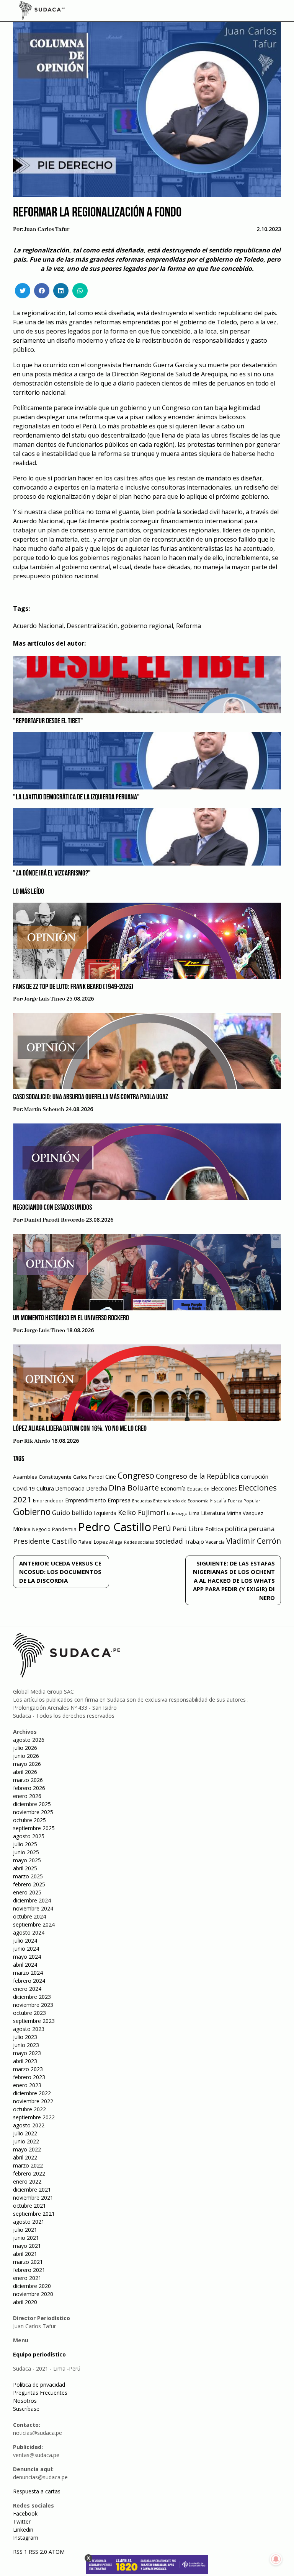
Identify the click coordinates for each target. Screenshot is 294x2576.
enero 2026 (27, 1796)
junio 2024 (26, 1949)
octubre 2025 (29, 1820)
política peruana (250, 1529)
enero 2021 (27, 2278)
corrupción (255, 1476)
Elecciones (224, 1488)
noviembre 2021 (33, 2198)
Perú (162, 1528)
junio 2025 (26, 1852)
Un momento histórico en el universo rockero (71, 1318)
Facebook (25, 2513)
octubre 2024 (29, 1916)
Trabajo (194, 1542)
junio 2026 (26, 1756)
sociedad (169, 1541)
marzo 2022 (28, 2165)
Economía (173, 1488)
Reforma (189, 626)
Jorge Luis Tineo (45, 999)
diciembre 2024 (32, 1900)
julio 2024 (25, 1941)
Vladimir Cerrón (254, 1541)
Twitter (22, 2521)
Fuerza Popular (244, 1501)
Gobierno (32, 1512)
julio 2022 (25, 2133)
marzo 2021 (28, 2262)
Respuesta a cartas (37, 2491)
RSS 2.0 (38, 2552)
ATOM (57, 2552)
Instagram (26, 2538)
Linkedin (23, 2530)
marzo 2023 (28, 2069)
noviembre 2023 (33, 2005)
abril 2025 (25, 1868)
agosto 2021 (29, 2222)
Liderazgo (177, 1513)
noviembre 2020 (33, 2294)
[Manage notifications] (276, 2559)
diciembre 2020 (32, 2286)
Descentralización (92, 626)
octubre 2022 (29, 2109)
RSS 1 (21, 2552)
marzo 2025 (28, 1876)
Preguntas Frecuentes (40, 2393)
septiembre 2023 (34, 2021)
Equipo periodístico (39, 2354)
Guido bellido (72, 1513)
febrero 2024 (29, 1981)
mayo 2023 (27, 2053)
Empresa (119, 1500)
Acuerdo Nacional (38, 626)
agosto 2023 (29, 2029)
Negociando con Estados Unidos (52, 1208)
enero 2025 (27, 1892)
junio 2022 (26, 2141)
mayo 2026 (27, 1764)
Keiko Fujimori (142, 1512)
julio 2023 (25, 2037)
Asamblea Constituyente (42, 1477)
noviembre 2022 (33, 2101)
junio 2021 (26, 2238)
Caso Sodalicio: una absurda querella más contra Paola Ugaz (91, 1097)
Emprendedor (48, 1500)
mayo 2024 (27, 1957)
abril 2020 (25, 2302)
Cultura (45, 1488)
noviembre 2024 (33, 1908)
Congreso (136, 1475)
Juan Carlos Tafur (47, 229)
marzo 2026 (28, 1780)
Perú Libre (188, 1529)
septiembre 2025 (34, 1828)
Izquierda (105, 1513)
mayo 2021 (27, 2246)
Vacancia (215, 1542)
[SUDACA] (42, 12)
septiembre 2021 (34, 2214)
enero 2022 (27, 2181)
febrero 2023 (29, 2077)
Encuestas (142, 1501)
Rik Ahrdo (37, 1441)
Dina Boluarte (134, 1487)
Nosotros (25, 2401)
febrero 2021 (29, 2270)
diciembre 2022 (32, 2093)
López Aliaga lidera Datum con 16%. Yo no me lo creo (80, 1429)
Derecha (97, 1488)
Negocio (41, 1529)
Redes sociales (139, 1542)
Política (214, 1529)
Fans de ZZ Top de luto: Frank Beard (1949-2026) (73, 987)
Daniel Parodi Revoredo (54, 1220)
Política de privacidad (39, 2385)
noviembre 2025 (33, 1812)
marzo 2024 (28, 1973)
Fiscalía (218, 1501)
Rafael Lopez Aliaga (100, 1542)
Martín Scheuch (44, 1110)
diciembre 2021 (32, 2190)
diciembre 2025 (32, 1804)
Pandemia (64, 1529)
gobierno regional (147, 626)
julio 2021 (25, 2230)
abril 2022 (25, 2157)
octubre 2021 (29, 2206)
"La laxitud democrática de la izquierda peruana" (76, 797)
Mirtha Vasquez (245, 1513)
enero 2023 (27, 2085)
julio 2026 (25, 1748)
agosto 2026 (29, 1740)
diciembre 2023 (32, 1997)
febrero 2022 (29, 2173)
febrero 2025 (29, 1884)
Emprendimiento (86, 1500)
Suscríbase (26, 2409)
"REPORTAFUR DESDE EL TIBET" (48, 721)
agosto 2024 (29, 1932)
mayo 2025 (27, 1860)
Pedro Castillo (115, 1527)
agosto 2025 (29, 1836)
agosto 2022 (29, 2125)
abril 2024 (25, 1965)
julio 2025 (25, 1844)
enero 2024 (27, 1989)
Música (22, 1529)
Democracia (70, 1488)
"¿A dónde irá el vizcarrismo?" (52, 874)
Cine (111, 1477)
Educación (198, 1489)
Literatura (213, 1513)
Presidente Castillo (45, 1541)
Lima (194, 1513)
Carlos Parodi (88, 1477)
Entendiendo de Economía (181, 1501)
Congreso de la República (198, 1476)
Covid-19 (24, 1488)
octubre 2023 (29, 2013)
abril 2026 (25, 1772)
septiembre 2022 (34, 2117)
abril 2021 (25, 2254)
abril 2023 (25, 2061)
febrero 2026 (29, 1788)
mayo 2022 (27, 2149)
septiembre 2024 (34, 1924)
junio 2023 (26, 2045)
